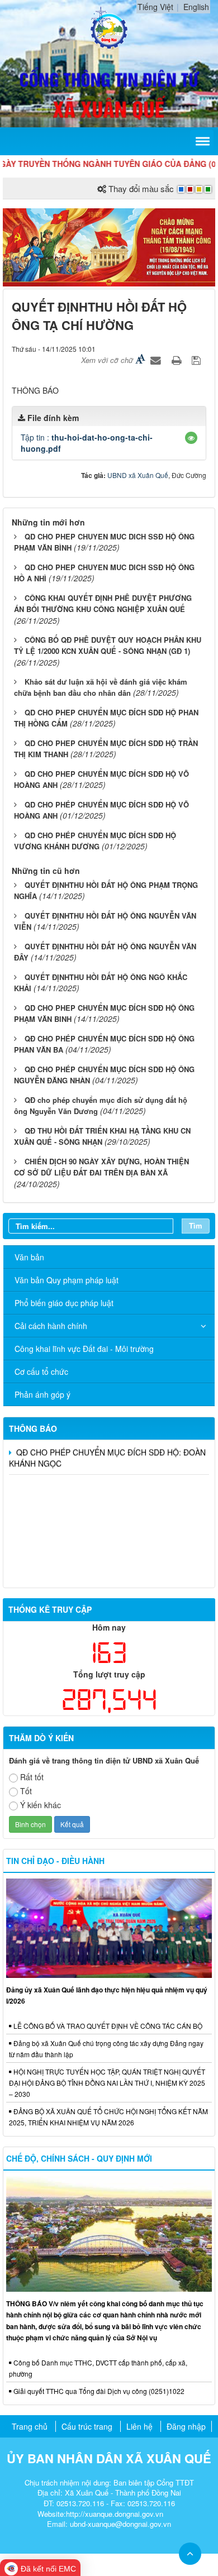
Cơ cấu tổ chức (41, 1371)
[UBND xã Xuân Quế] (109, 27)
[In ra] (178, 360)
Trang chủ (30, 2426)
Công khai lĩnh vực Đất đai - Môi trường (84, 1349)
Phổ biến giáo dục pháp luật (64, 1303)
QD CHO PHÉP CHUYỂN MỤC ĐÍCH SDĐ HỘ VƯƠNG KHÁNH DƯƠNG (95, 841)
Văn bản (29, 1257)
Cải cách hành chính (51, 1326)
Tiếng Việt (155, 7)
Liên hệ (139, 2426)
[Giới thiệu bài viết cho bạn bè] (157, 360)
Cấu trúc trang (87, 2426)
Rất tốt (32, 1777)
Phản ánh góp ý (42, 1394)
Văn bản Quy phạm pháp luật (67, 1280)
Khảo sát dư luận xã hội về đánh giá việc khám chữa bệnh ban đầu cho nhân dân (101, 687)
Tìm (196, 1225)
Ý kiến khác (41, 1805)
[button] (191, 438)
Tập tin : (87, 443)
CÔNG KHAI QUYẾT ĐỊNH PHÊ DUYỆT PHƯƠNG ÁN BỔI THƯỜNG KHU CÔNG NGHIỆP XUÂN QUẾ (103, 604)
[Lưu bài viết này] (198, 360)
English (196, 7)
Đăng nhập (186, 2426)
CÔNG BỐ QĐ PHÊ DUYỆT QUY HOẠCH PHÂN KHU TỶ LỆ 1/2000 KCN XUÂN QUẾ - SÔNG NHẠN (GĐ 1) (108, 646)
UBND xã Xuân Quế (138, 475)
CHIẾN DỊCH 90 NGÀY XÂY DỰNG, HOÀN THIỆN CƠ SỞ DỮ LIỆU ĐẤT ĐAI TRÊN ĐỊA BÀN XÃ (101, 1167)
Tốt (26, 1791)
